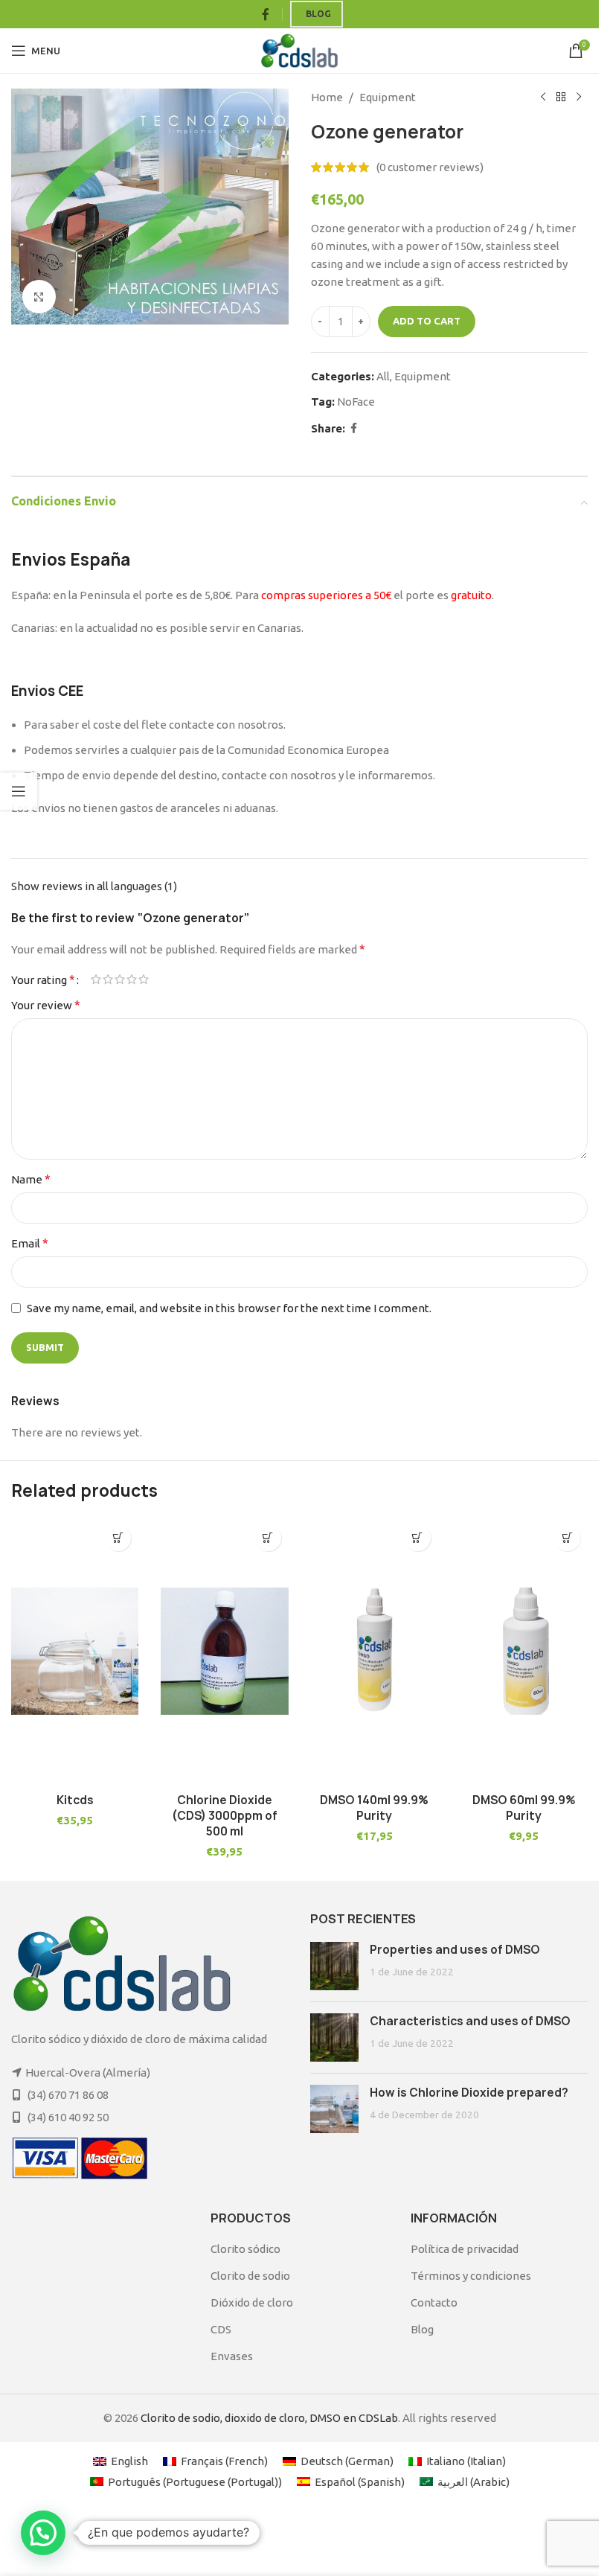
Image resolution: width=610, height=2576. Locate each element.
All (383, 376)
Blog (318, 14)
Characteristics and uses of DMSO (470, 2021)
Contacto (434, 2302)
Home (327, 97)
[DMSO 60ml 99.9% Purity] (524, 1651)
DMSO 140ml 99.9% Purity (374, 1808)
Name (31, 1179)
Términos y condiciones (471, 2276)
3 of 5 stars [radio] (120, 979)
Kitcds (75, 1800)
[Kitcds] (75, 1651)
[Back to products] (561, 98)
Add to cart (427, 321)
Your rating (43, 979)
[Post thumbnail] (334, 1966)
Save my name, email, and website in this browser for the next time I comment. (229, 1308)
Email (30, 1243)
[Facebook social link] (266, 14)
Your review (46, 1005)
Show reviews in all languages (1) (94, 886)
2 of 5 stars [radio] (108, 979)
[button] (118, 1538)
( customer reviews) (430, 167)
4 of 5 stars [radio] (132, 979)
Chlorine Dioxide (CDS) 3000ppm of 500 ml (225, 1816)
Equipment (388, 97)
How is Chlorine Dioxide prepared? (469, 2093)
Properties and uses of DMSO (455, 1950)
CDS (221, 2329)
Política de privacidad (465, 2249)
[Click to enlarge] (39, 297)
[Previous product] (543, 98)
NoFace (356, 402)
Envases (232, 2356)
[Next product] (579, 98)
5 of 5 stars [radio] (144, 979)
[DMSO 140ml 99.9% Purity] (375, 1651)
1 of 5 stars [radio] (96, 979)
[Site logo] (299, 49)
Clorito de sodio (250, 2276)
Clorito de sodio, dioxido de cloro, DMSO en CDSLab (269, 2418)
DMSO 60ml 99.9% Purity (524, 1808)
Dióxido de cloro (252, 2302)
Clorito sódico (245, 2249)
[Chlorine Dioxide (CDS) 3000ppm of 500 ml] (224, 1651)
